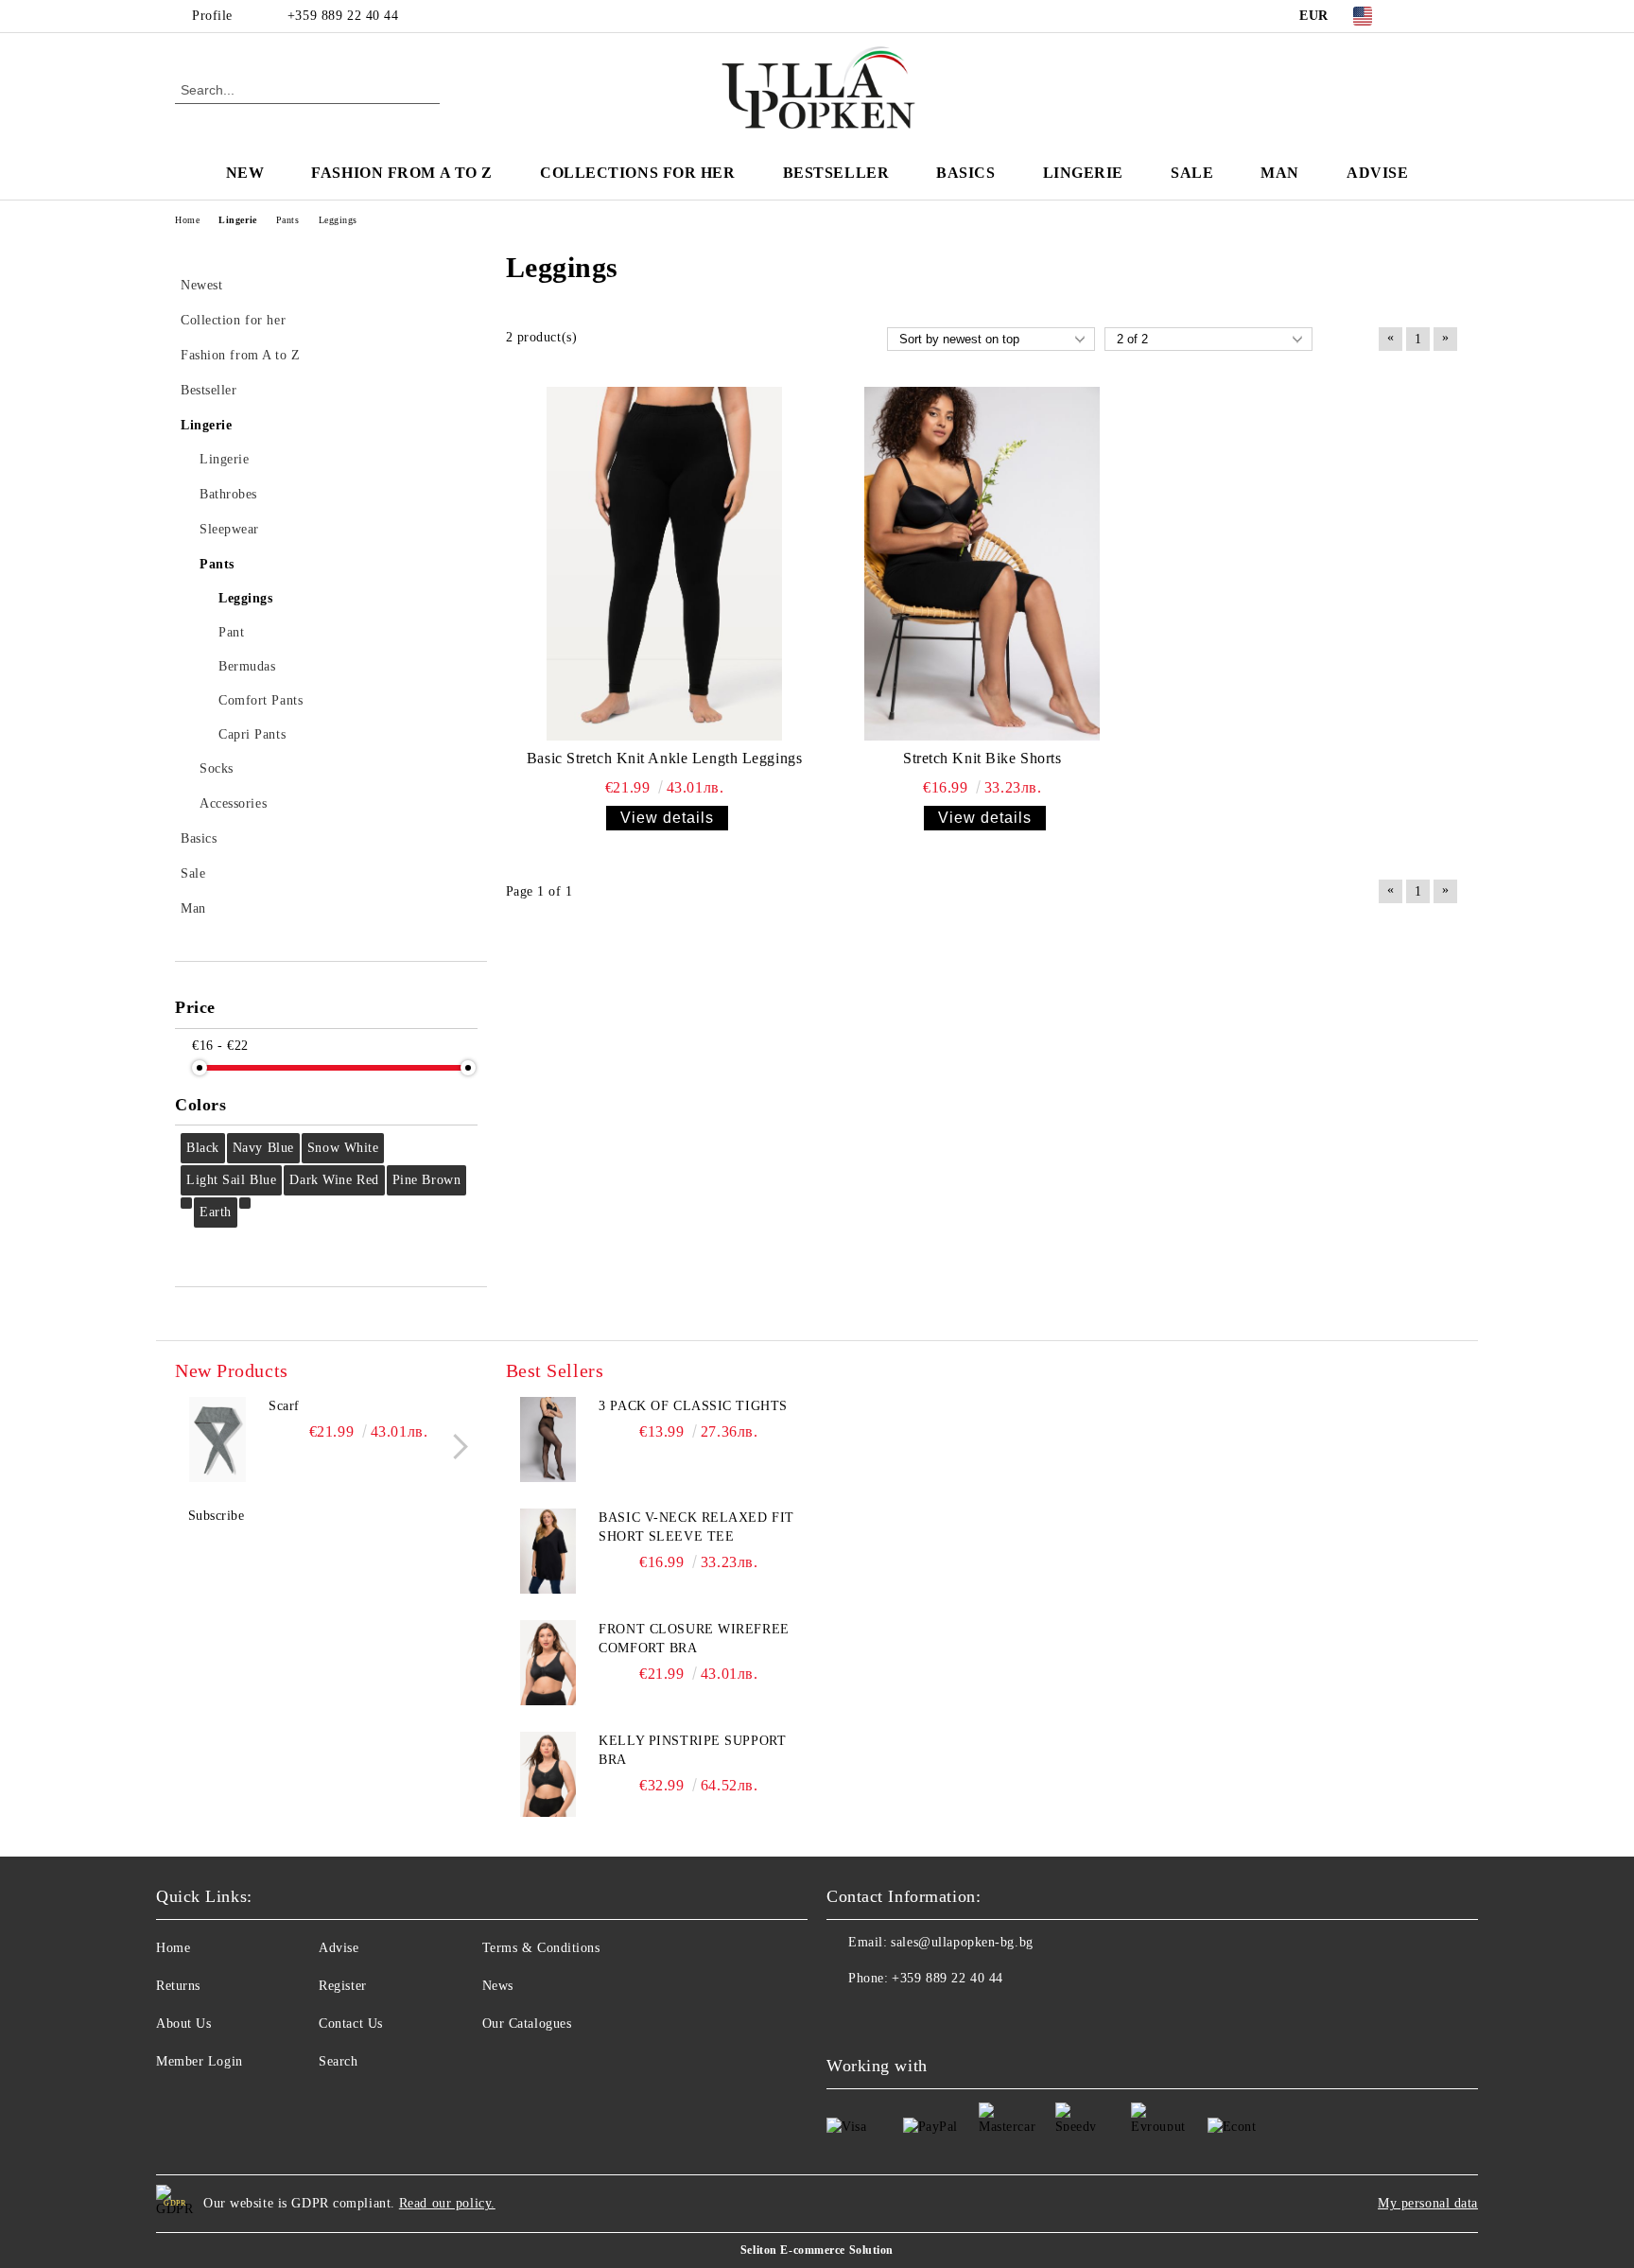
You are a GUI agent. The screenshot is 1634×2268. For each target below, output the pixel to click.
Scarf (284, 1406)
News (498, 1986)
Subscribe (217, 1516)
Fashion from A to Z (402, 173)
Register (342, 1986)
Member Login (200, 2061)
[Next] (455, 1447)
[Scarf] (217, 1439)
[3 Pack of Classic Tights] (548, 1439)
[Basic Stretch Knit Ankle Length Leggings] (665, 564)
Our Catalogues (527, 2024)
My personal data (1428, 2203)
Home (173, 1948)
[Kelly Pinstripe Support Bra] (548, 1774)
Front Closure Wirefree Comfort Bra (694, 1639)
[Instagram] (1449, 16)
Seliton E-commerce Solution (817, 2250)
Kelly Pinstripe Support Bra (692, 1750)
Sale (1192, 173)
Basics (965, 173)
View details (667, 818)
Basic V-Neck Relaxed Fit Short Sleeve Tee (696, 1527)
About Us (183, 2024)
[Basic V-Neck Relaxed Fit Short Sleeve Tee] (548, 1551)
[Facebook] (1420, 16)
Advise (1377, 173)
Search (338, 2061)
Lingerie (1083, 173)
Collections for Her (638, 173)
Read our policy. (447, 2203)
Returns (178, 1986)
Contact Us (351, 2024)
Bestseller (836, 173)
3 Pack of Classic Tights (693, 1406)
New (245, 173)
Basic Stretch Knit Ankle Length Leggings (664, 758)
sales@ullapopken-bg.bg (962, 1942)
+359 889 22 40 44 (343, 16)
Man (1280, 173)
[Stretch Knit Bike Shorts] (982, 564)
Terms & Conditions (541, 1948)
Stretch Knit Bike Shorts (982, 758)
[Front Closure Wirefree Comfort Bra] (548, 1663)
